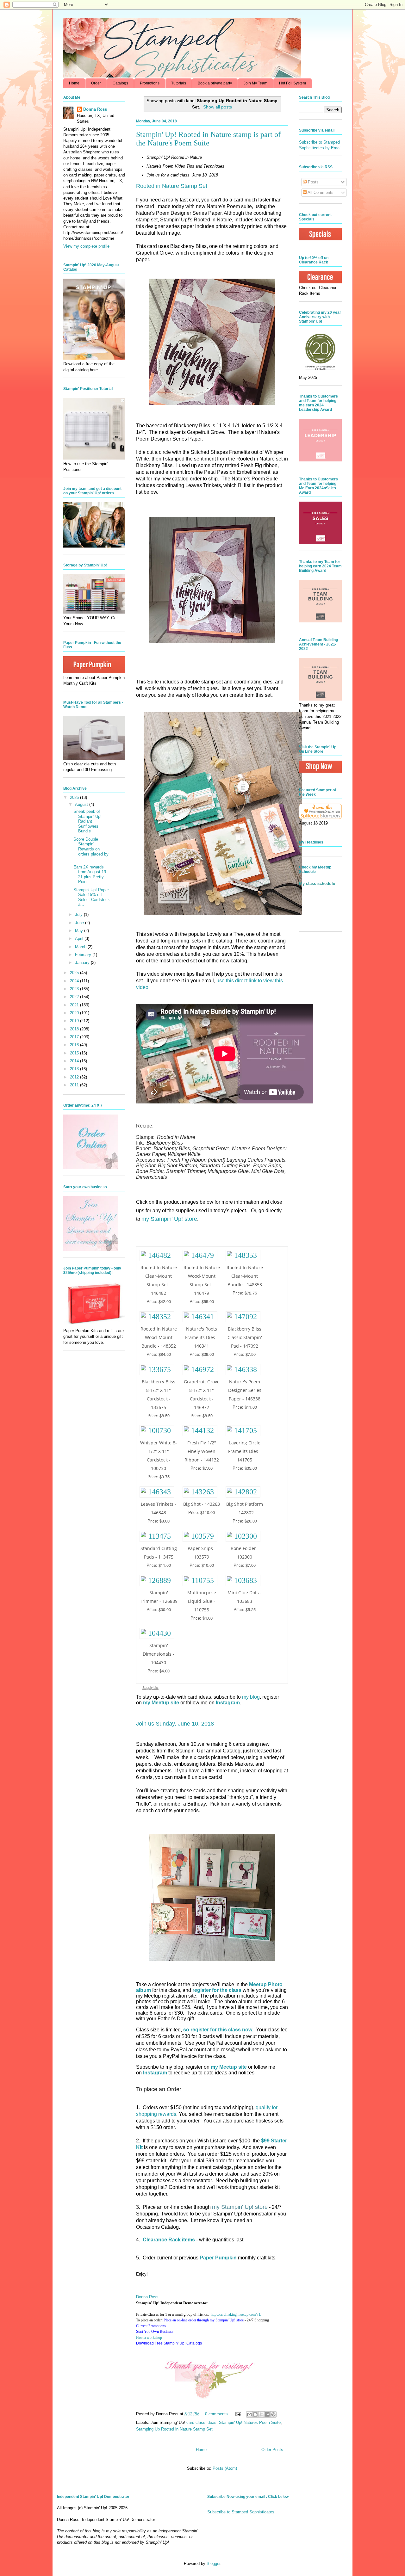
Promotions (150, 83)
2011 (75, 1085)
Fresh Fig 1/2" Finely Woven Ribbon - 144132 (202, 1451)
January (83, 963)
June (80, 923)
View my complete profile (86, 246)
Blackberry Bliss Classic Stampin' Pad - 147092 (245, 1337)
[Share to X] (261, 2414)
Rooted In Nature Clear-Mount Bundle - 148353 (245, 1276)
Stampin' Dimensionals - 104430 (159, 1654)
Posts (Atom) (225, 2468)
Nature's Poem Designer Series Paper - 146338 (245, 1390)
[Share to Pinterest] (273, 2414)
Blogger (213, 2564)
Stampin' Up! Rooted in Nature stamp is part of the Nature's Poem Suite (208, 139)
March (81, 947)
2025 (75, 973)
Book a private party (215, 83)
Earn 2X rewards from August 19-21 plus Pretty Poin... (90, 874)
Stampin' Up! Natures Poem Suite (250, 2422)
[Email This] (249, 2414)
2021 (75, 1005)
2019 (75, 1021)
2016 (75, 1045)
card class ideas (201, 2422)
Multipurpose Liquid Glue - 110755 (202, 1601)
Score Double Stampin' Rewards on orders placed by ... (91, 849)
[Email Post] (238, 2414)
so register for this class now (218, 2030)
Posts (313, 182)
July (79, 914)
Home (74, 83)
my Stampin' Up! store (169, 1219)
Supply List (150, 1687)
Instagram (155, 2073)
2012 (75, 1077)
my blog (251, 1697)
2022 (75, 997)
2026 (75, 797)
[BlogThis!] (255, 2414)
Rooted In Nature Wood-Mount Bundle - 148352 (159, 1337)
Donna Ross (147, 2297)
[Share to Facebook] (267, 2414)
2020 (75, 1013)
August (82, 804)
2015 (75, 1053)
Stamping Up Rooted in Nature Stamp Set (174, 2429)
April (80, 939)
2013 (75, 1069)
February (84, 955)
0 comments (216, 2414)
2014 (75, 1061)
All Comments (320, 192)
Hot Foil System (293, 83)
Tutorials (179, 83)
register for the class (217, 1990)
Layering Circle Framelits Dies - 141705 (245, 1451)
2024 (75, 981)
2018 (75, 1029)
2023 (75, 989)
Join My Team (255, 83)
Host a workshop (149, 2338)
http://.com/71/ (236, 2314)
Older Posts (272, 2450)
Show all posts (218, 107)
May (80, 931)
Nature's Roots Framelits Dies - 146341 (202, 1337)
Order (96, 83)
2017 (75, 1037)
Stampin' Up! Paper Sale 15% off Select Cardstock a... (92, 897)
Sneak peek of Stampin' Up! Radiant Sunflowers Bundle (87, 821)
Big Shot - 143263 (202, 1504)
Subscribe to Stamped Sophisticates (241, 2512)
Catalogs (120, 83)
